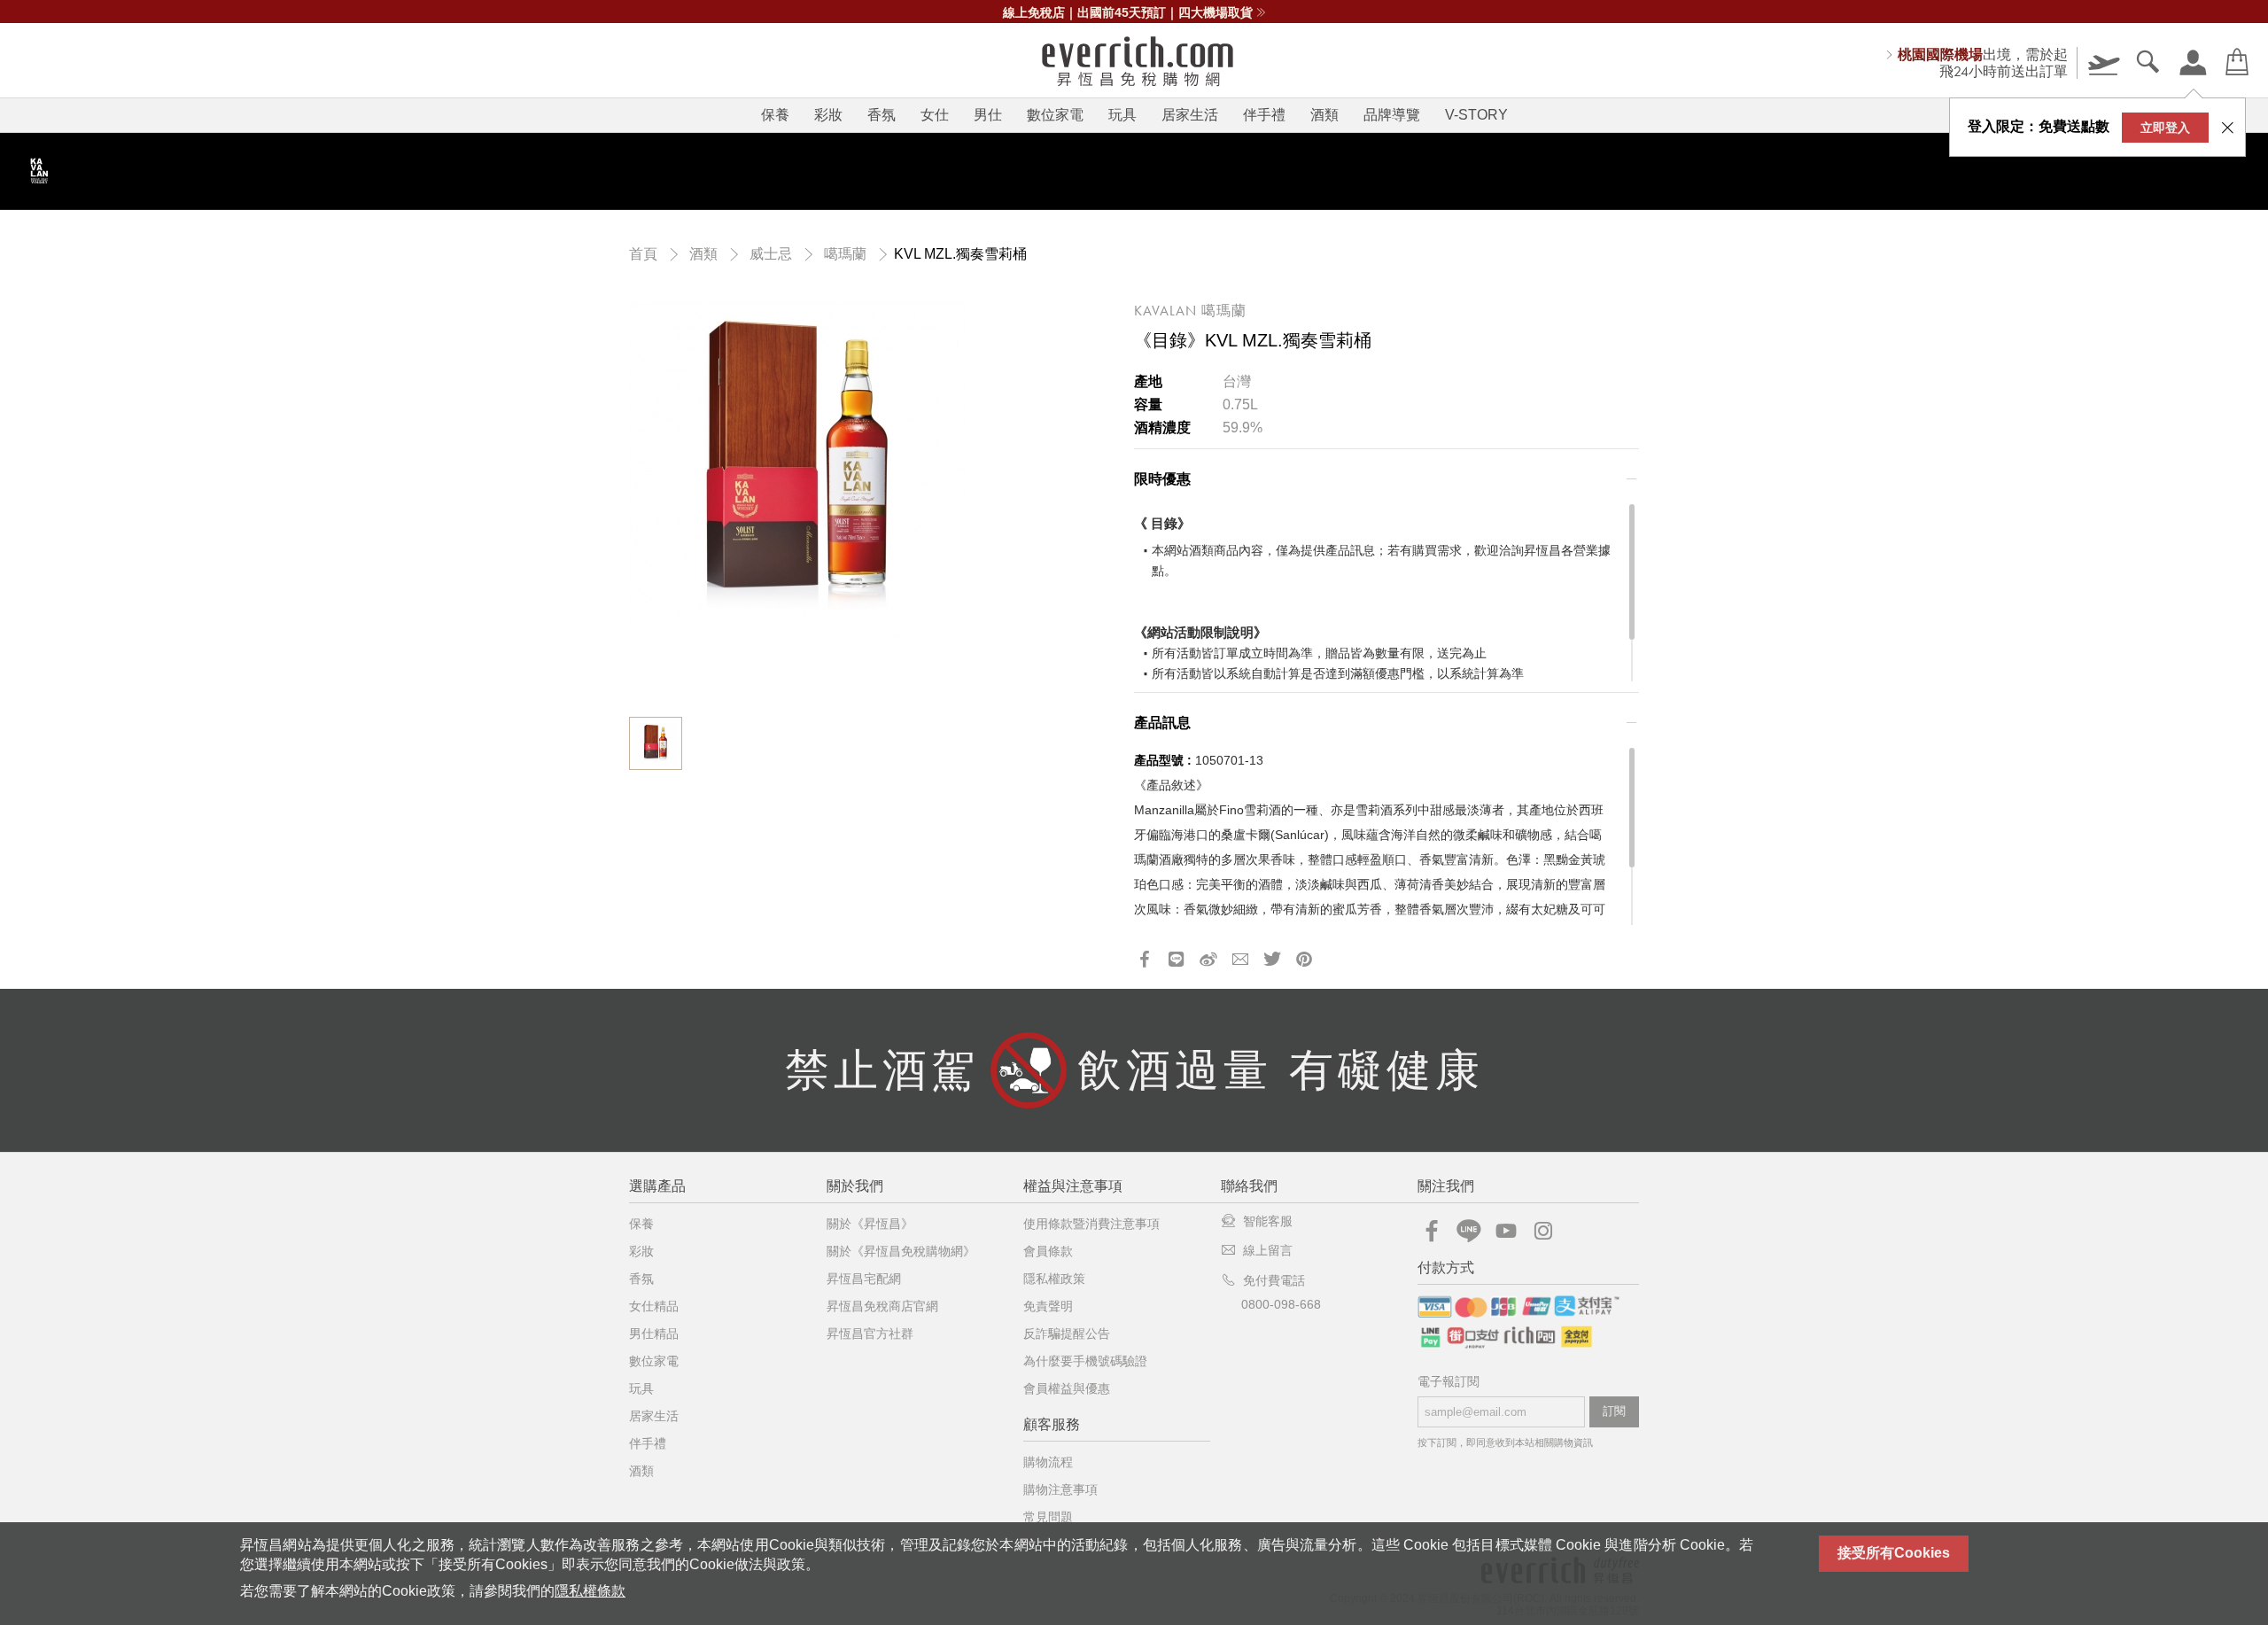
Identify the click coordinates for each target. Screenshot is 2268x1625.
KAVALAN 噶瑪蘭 (1190, 311)
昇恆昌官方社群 (870, 1333)
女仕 (935, 115)
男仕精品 (654, 1333)
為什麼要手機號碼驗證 (1085, 1361)
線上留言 (1268, 1250)
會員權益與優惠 (1067, 1388)
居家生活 (1190, 115)
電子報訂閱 (1449, 1382)
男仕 (988, 115)
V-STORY (1476, 115)
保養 (775, 115)
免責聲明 (1048, 1306)
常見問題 (1048, 1517)
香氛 (882, 115)
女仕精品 (654, 1306)
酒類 (1324, 115)
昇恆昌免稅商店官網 (882, 1306)
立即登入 (2165, 128)
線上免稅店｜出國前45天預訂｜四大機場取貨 (1128, 12)
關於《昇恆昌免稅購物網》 (901, 1251)
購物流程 (1048, 1462)
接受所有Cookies (1894, 1553)
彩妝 (828, 115)
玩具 (1122, 115)
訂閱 (1614, 1411)
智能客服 (1268, 1221)
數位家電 (1055, 115)
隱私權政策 (1054, 1279)
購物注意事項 (1060, 1489)
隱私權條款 (590, 1591)
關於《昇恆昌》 (870, 1224)
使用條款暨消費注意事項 (1091, 1224)
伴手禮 (1264, 115)
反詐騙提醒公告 (1067, 1333)
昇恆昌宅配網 (864, 1279)
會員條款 (1048, 1251)
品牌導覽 (1392, 115)
